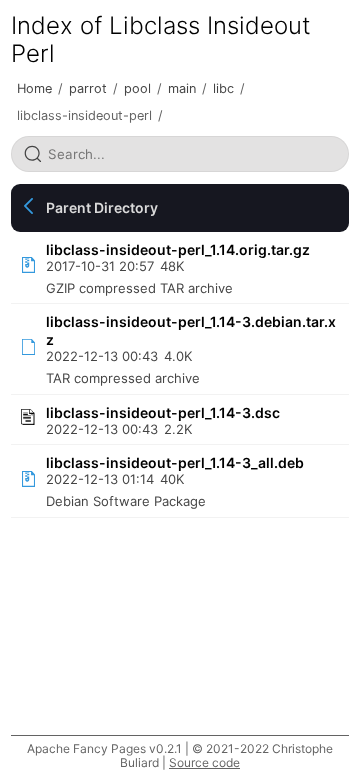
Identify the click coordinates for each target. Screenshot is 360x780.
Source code (204, 762)
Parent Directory (102, 207)
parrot (88, 88)
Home (34, 88)
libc (223, 88)
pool (137, 88)
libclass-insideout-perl (84, 115)
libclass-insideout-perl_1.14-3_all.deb (175, 462)
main (182, 88)
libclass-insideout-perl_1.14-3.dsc (163, 412)
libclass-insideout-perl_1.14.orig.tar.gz (178, 249)
